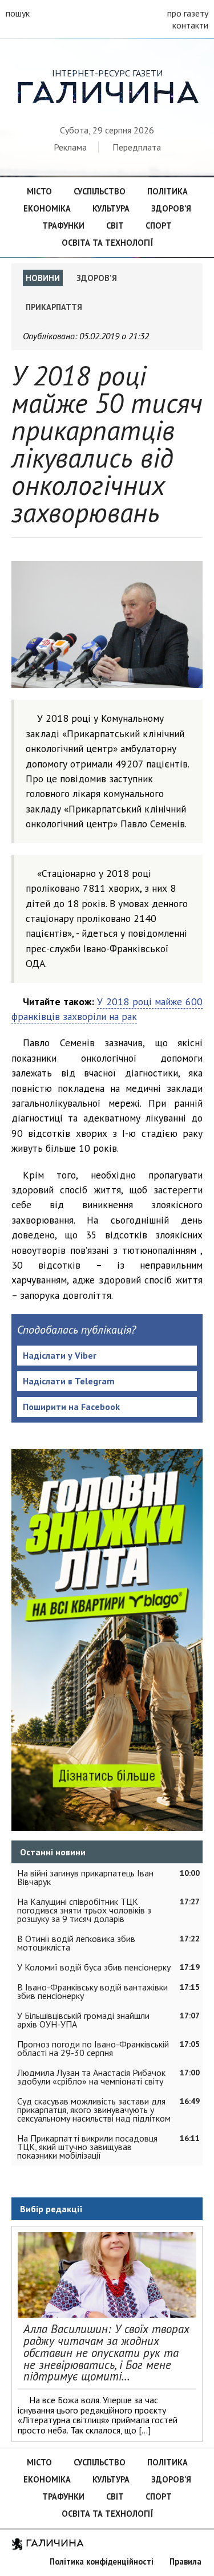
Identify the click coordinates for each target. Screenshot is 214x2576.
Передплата (137, 147)
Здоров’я (171, 208)
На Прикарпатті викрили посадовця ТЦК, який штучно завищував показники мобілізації (87, 2147)
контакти (190, 25)
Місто (39, 191)
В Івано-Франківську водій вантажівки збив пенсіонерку (92, 1991)
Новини (43, 278)
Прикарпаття (54, 307)
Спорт (159, 225)
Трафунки (63, 225)
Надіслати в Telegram (69, 1381)
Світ (115, 225)
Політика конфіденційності (102, 2561)
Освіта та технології (107, 243)
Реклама (70, 147)
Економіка (47, 208)
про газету (188, 13)
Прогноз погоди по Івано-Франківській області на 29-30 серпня (93, 2048)
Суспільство (100, 191)
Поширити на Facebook (71, 1407)
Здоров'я (97, 278)
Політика (167, 191)
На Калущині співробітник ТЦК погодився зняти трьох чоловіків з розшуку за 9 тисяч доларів (84, 1910)
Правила (185, 2561)
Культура (111, 208)
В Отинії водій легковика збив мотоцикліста (76, 1943)
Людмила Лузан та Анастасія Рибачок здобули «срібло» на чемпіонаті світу (91, 2077)
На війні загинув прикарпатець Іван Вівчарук (85, 1877)
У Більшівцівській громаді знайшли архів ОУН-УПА (83, 2020)
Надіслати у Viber (60, 1355)
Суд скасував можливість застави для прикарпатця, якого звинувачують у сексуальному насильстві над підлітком (94, 2110)
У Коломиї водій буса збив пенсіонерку (94, 1967)
